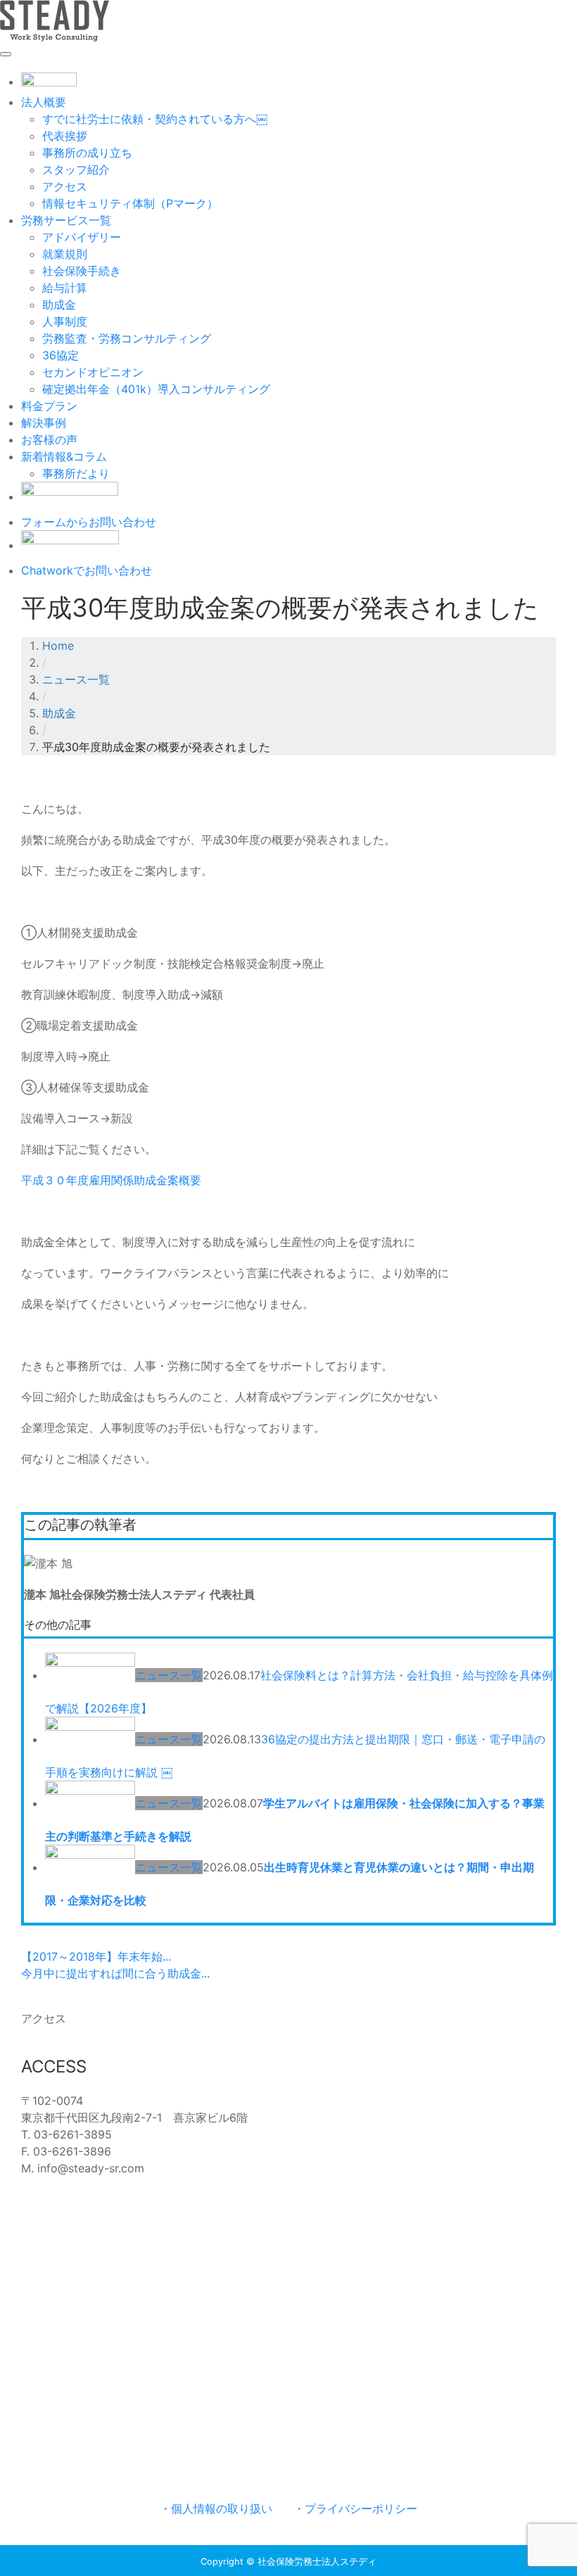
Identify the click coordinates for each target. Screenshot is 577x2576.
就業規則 (65, 254)
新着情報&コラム (64, 456)
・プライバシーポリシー (355, 2508)
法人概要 (44, 102)
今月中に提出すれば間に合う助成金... (115, 1973)
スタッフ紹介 (76, 169)
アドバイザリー (82, 237)
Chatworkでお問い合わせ (87, 570)
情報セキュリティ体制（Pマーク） (130, 203)
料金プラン (49, 406)
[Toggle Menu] (6, 54)
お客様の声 (49, 440)
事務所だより (76, 473)
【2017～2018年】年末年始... (96, 1956)
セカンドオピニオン (93, 372)
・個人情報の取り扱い (216, 2508)
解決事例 (44, 423)
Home (58, 646)
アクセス (65, 186)
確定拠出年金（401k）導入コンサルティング (156, 389)
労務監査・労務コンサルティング (127, 338)
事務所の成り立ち (87, 153)
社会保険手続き (82, 271)
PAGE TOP (552, 2486)
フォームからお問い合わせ (89, 522)
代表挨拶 (65, 136)
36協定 (61, 355)
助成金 (59, 305)
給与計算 (65, 288)
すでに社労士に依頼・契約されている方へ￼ (155, 119)
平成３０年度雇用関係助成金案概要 (111, 1180)
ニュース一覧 (76, 679)
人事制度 (65, 321)
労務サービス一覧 (66, 220)
